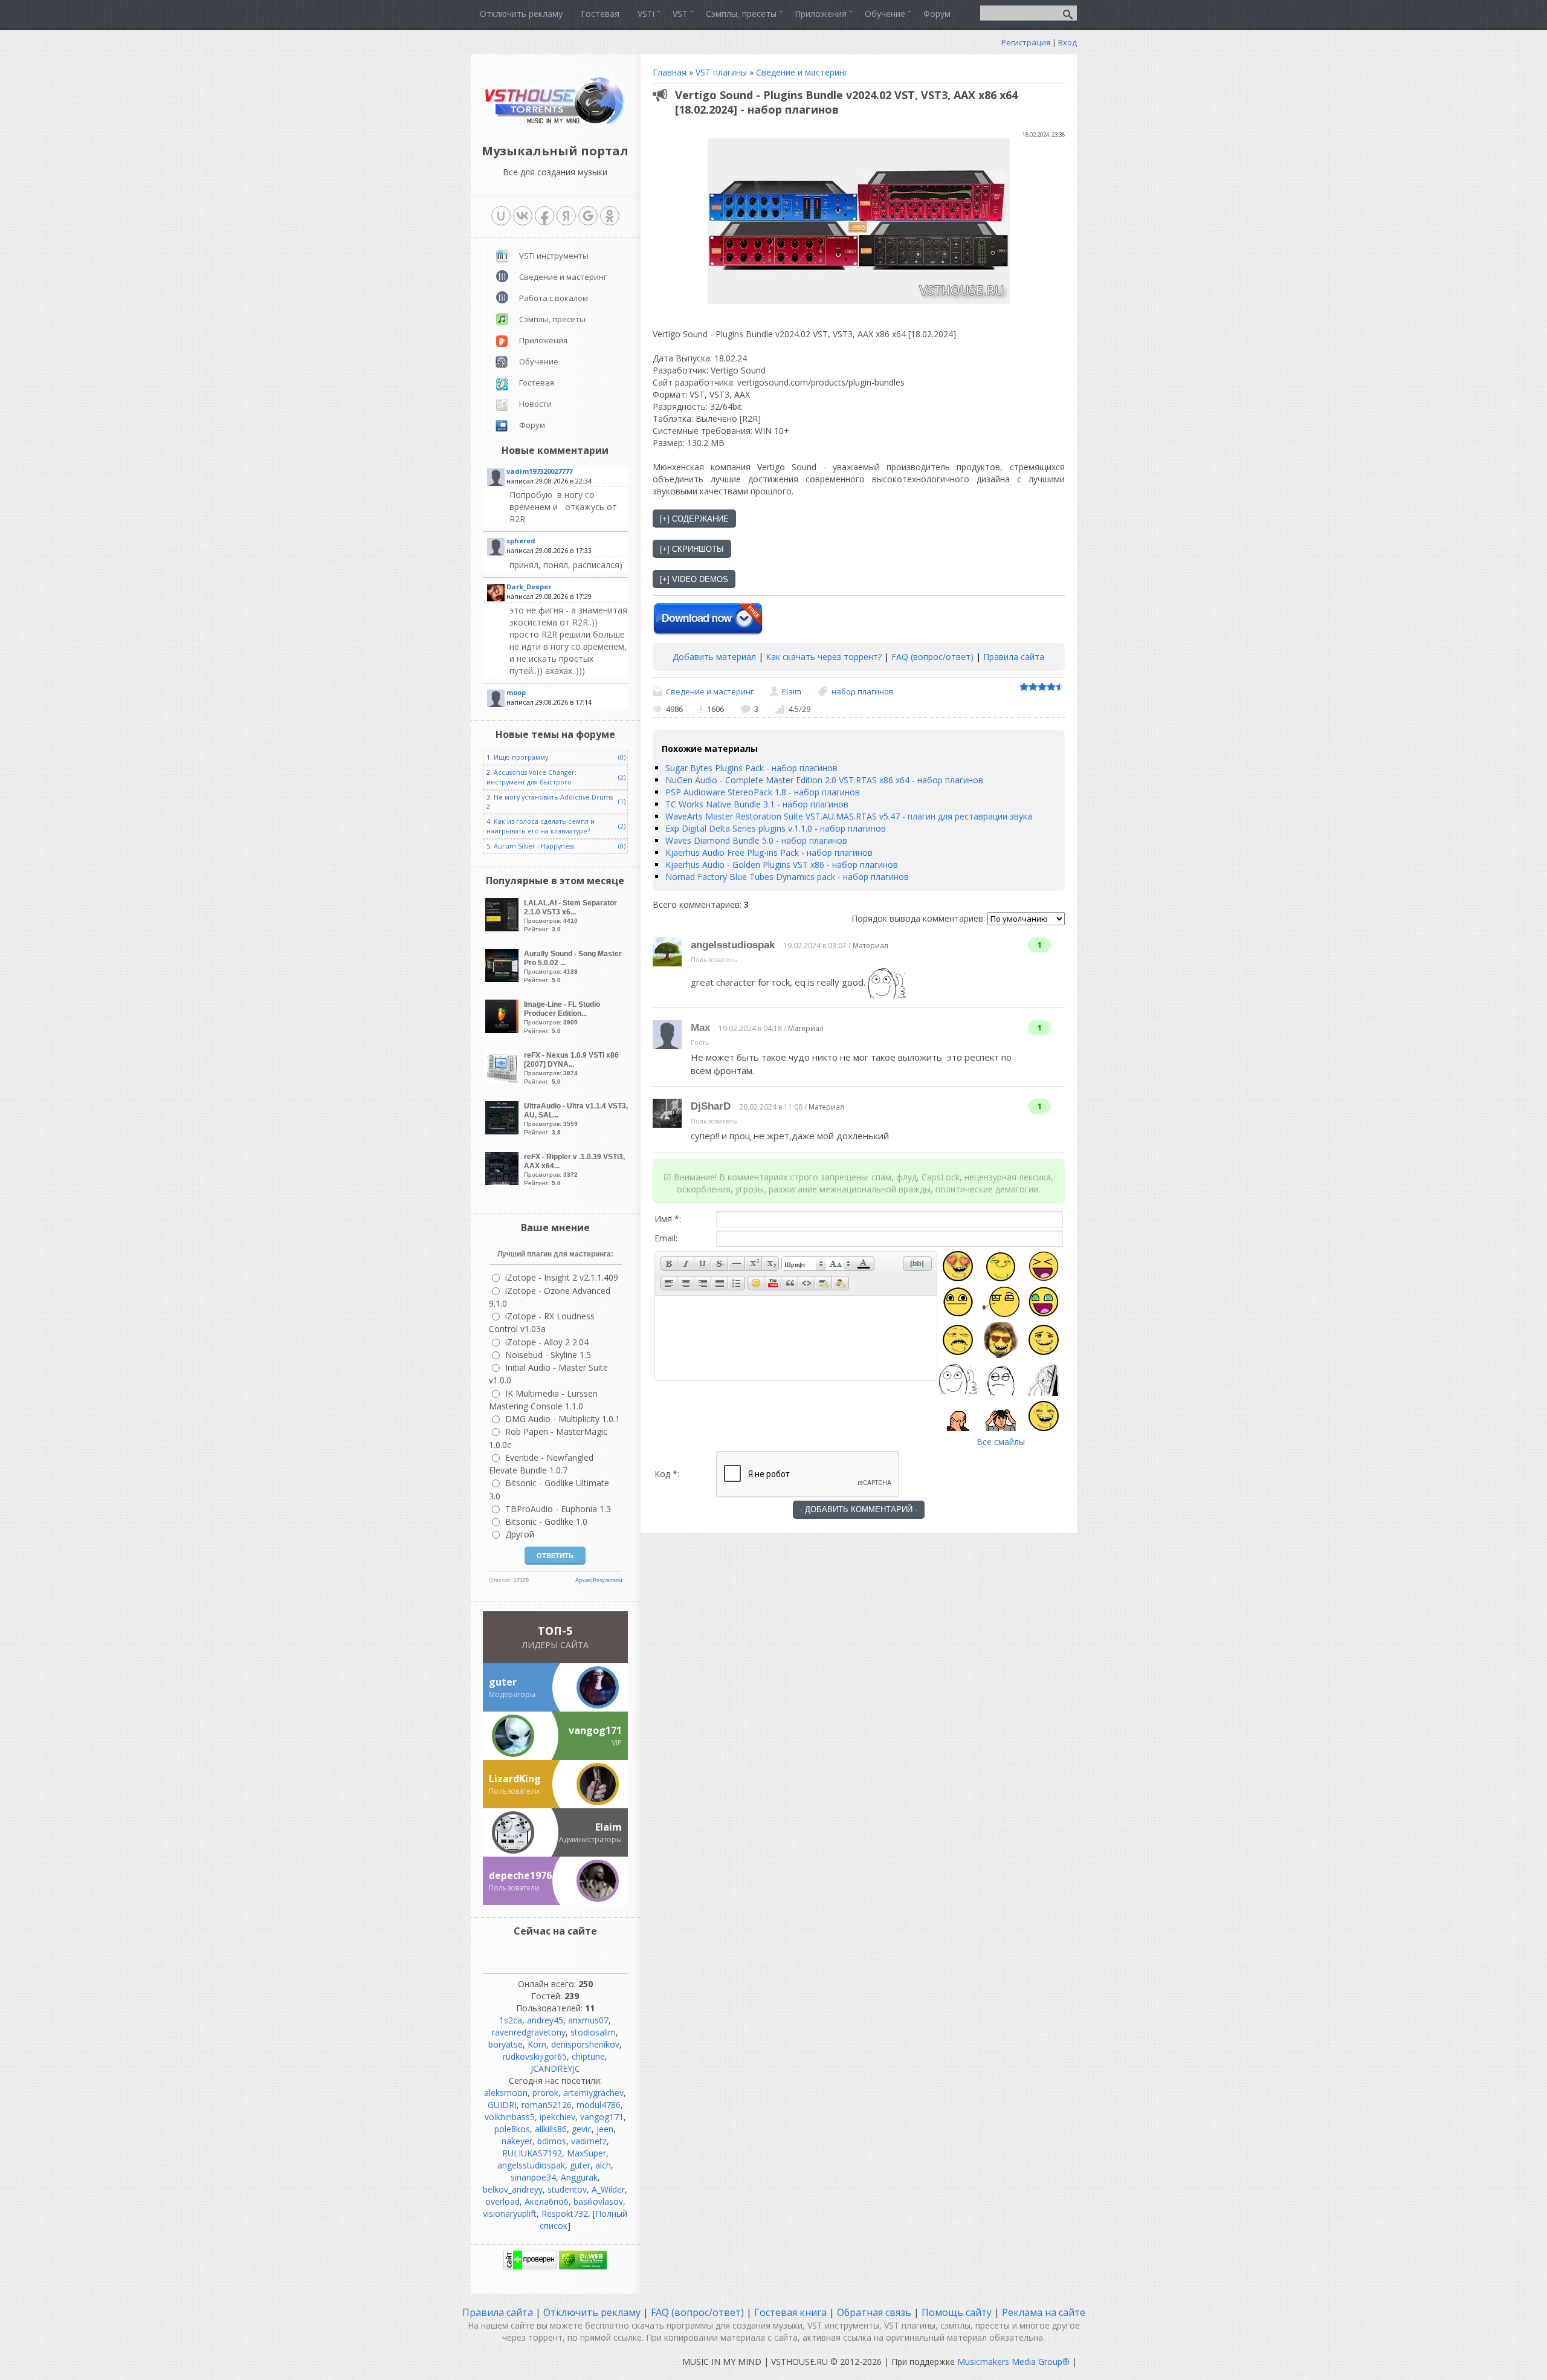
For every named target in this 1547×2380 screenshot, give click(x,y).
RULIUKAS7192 (532, 2153)
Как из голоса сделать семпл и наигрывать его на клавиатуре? (541, 826)
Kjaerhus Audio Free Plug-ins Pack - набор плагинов (769, 852)
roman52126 (547, 2105)
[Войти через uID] (501, 216)
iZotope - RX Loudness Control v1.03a (542, 1322)
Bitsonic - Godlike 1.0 (546, 1521)
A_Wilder (608, 2189)
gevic (582, 2129)
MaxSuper (586, 2153)
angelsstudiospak (733, 945)
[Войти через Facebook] (544, 216)
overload (502, 2201)
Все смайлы (1001, 1442)
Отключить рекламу (592, 2312)
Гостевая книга (790, 2312)
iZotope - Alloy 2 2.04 (547, 1342)
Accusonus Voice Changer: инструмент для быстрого (531, 777)
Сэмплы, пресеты (552, 319)
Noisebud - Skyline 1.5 (548, 1355)
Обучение (539, 361)
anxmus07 (588, 2020)
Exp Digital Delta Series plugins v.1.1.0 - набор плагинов (776, 828)
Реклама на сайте (1042, 2312)
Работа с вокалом (554, 298)
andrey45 (545, 2020)
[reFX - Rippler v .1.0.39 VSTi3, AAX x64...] (503, 1182)
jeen (605, 2129)
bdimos (552, 2141)
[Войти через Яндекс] (566, 216)
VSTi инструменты (554, 256)
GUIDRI (502, 2105)
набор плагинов (863, 691)
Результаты (607, 1580)
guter (580, 2165)
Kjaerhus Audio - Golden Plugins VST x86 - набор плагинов (782, 865)
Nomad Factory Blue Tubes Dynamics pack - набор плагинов (787, 877)
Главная (670, 72)
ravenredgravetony (529, 2032)
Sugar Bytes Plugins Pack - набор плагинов (751, 768)
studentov (567, 2189)
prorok (545, 2093)
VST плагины (721, 72)
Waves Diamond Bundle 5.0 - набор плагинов (756, 840)
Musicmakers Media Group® (1013, 2362)
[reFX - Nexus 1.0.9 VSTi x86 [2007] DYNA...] (503, 1080)
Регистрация (1026, 42)
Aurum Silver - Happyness (534, 846)
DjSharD (711, 1106)
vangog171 (602, 2117)
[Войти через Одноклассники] (610, 216)
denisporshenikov (585, 2044)
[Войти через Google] (588, 216)
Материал (870, 946)
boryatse (505, 2044)
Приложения (543, 340)
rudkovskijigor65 (535, 2056)
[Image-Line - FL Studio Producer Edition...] (503, 1030)
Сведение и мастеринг (802, 72)
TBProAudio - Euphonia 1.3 (558, 1509)
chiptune (588, 2056)
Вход (1067, 42)
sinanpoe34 (533, 2177)
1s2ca (511, 2020)
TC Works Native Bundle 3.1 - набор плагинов (757, 804)
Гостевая (537, 383)
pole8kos (512, 2129)
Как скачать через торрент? (824, 657)
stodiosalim (593, 2032)
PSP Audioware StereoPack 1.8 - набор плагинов (763, 792)
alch (603, 2165)
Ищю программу (521, 757)
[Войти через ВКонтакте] (523, 216)
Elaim (792, 691)
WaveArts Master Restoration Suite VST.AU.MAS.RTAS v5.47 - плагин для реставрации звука (849, 816)
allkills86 (551, 2129)
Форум (532, 425)
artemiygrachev (593, 2093)
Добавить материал (714, 657)
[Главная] (555, 124)
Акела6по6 (547, 2201)
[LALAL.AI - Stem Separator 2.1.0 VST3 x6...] (503, 928)
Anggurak (579, 2177)
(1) (622, 801)
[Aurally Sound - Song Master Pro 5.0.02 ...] (503, 979)
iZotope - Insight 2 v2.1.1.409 (562, 1277)
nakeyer (517, 2141)
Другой (520, 1534)
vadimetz (589, 2141)
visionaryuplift (510, 2213)
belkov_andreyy (513, 2189)
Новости (535, 404)
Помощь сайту (957, 2312)
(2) (622, 777)
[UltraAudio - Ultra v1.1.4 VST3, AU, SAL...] (503, 1131)
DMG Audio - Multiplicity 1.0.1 (563, 1419)
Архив (583, 1580)
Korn (537, 2044)
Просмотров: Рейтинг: (570, 916)
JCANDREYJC (555, 2068)
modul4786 (599, 2105)
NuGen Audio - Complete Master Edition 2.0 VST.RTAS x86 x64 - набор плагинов (824, 780)
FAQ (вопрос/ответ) (932, 657)
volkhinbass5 (510, 2117)
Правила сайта (1014, 657)
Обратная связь (874, 2312)
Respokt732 (565, 2213)
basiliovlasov (598, 2201)
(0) (622, 757)
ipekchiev (557, 2117)
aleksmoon (506, 2093)
